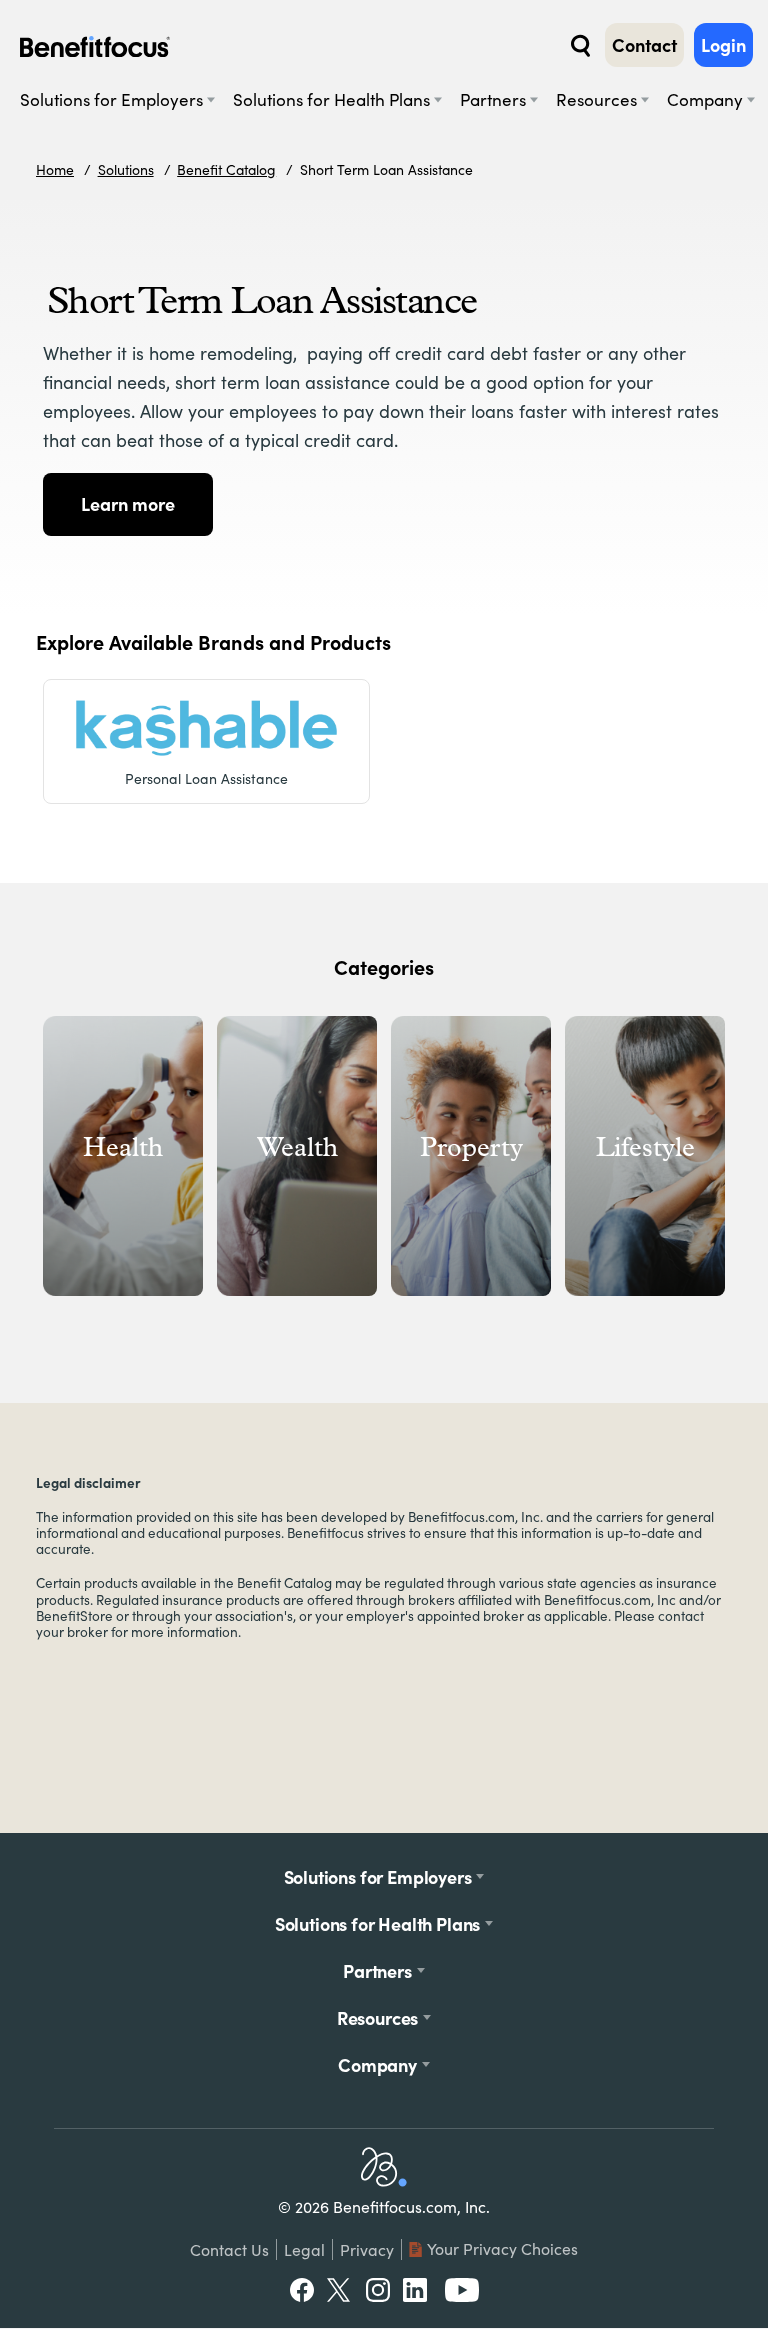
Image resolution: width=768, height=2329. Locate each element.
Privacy (367, 2249)
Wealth (297, 1147)
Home (55, 169)
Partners (493, 99)
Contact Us (229, 2249)
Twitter (339, 2290)
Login (723, 45)
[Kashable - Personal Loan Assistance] (206, 728)
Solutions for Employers (111, 99)
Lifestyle (645, 1147)
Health (123, 1147)
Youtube (462, 2290)
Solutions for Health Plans (331, 99)
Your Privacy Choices (502, 2248)
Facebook (302, 2290)
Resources (596, 99)
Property (471, 1147)
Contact (644, 45)
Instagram (378, 2290)
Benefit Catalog (226, 169)
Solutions (126, 169)
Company (705, 99)
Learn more (128, 503)
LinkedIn (417, 2290)
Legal (304, 2249)
